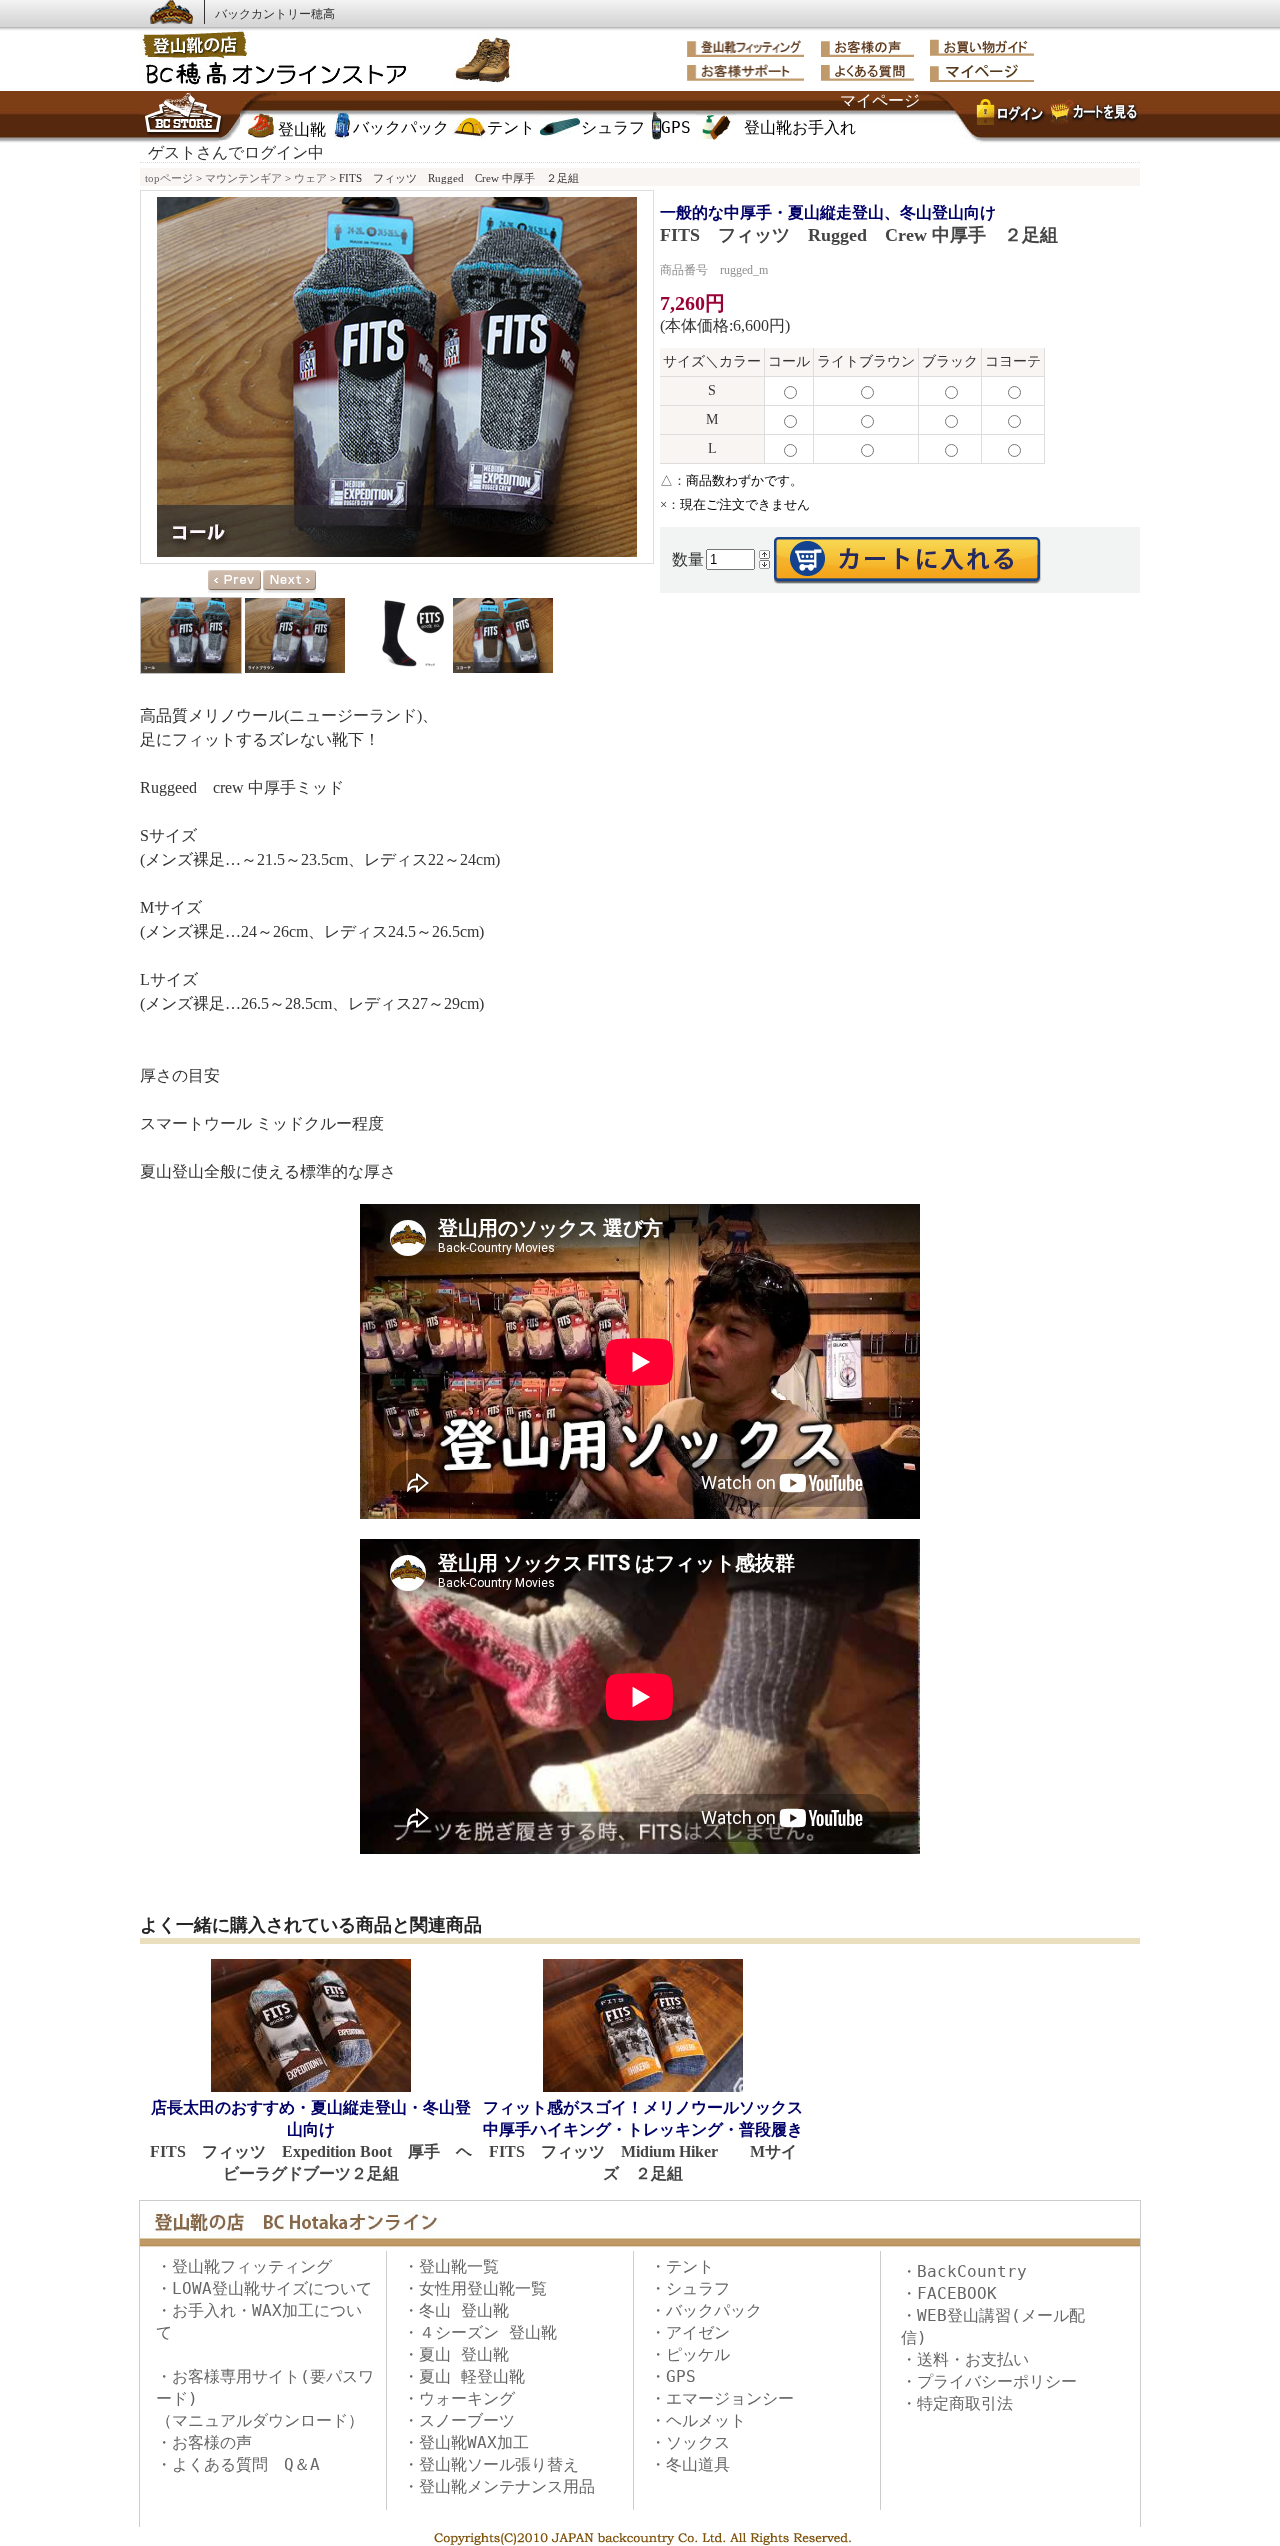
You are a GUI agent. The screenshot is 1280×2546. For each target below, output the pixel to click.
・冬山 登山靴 (456, 2310)
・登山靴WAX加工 (466, 2442)
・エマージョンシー (722, 2398)
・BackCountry (964, 2271)
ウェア (310, 178)
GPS (676, 127)
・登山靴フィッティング (244, 2266)
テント (511, 127)
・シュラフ (690, 2288)
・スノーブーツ (459, 2420)
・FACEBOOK (949, 2293)
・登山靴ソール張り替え (491, 2464)
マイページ (880, 100)
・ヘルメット (698, 2420)
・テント (682, 2266)
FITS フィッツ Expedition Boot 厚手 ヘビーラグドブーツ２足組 (311, 2141)
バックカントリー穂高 (275, 14)
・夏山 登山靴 (456, 2354)
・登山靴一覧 (451, 2266)
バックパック (401, 127)
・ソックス (690, 2442)
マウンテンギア (243, 178)
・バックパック (706, 2310)
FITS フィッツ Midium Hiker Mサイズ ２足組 (643, 2141)
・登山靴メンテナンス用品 (499, 2486)
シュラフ (613, 127)
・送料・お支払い (965, 2359)
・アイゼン (690, 2332)
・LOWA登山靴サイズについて (264, 2288)
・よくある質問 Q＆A (238, 2464)
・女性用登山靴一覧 (475, 2288)
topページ (169, 178)
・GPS (673, 2376)
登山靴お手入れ (800, 127)
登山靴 (302, 129)
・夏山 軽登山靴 (464, 2376)
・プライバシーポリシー (989, 2381)
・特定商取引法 (957, 2403)
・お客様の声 (204, 2442)
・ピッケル (690, 2354)
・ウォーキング (459, 2398)
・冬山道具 (690, 2464)
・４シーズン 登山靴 (480, 2332)
